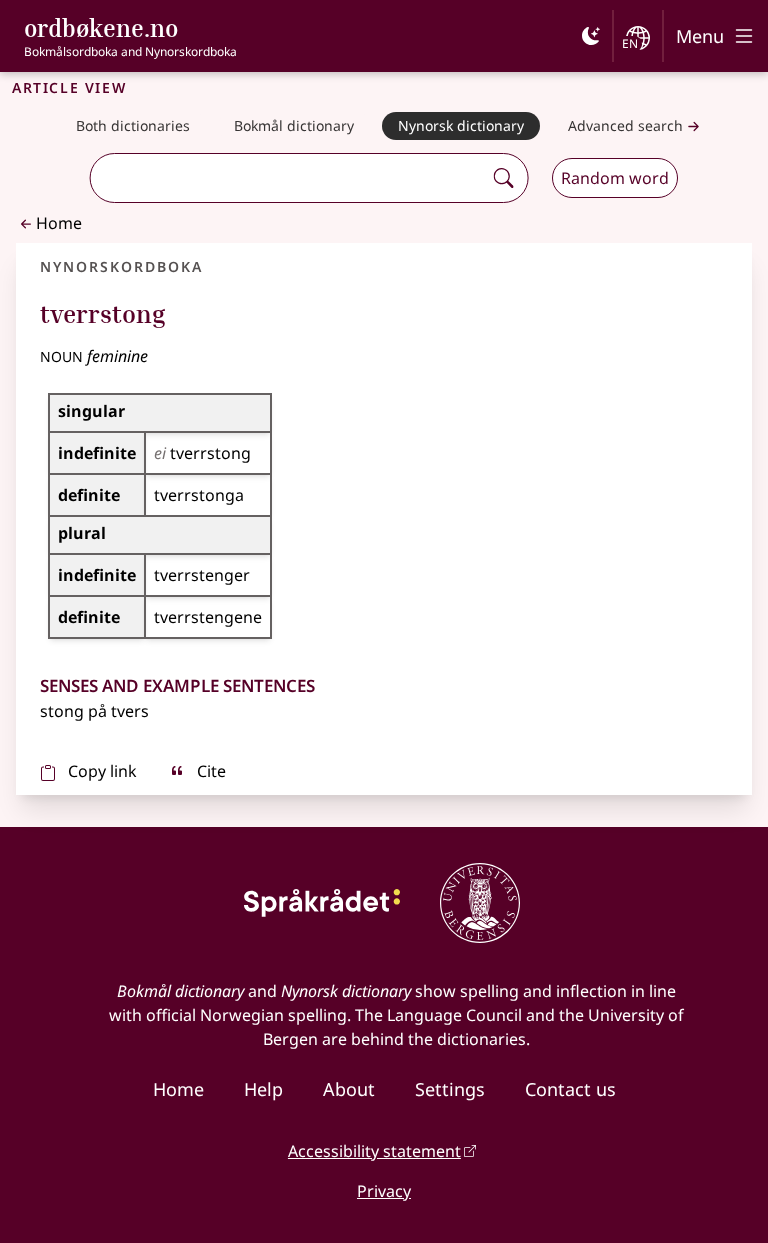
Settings (450, 1089)
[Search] (503, 178)
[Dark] (591, 36)
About (349, 1089)
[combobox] (288, 178)
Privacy (384, 1191)
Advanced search (625, 125)
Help (263, 1089)
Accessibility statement (374, 1151)
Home (59, 223)
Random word (615, 178)
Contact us (570, 1089)
